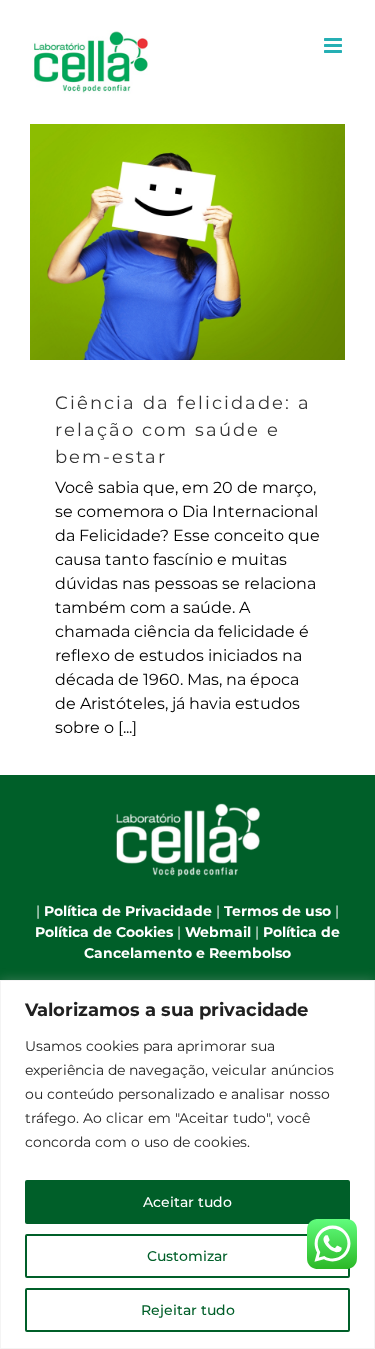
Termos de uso (277, 911)
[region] (187, 1164)
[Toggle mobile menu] (334, 45)
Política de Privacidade (128, 911)
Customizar (187, 1256)
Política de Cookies (104, 932)
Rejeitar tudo (188, 1310)
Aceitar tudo (187, 1202)
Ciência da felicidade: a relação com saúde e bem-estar (187, 242)
